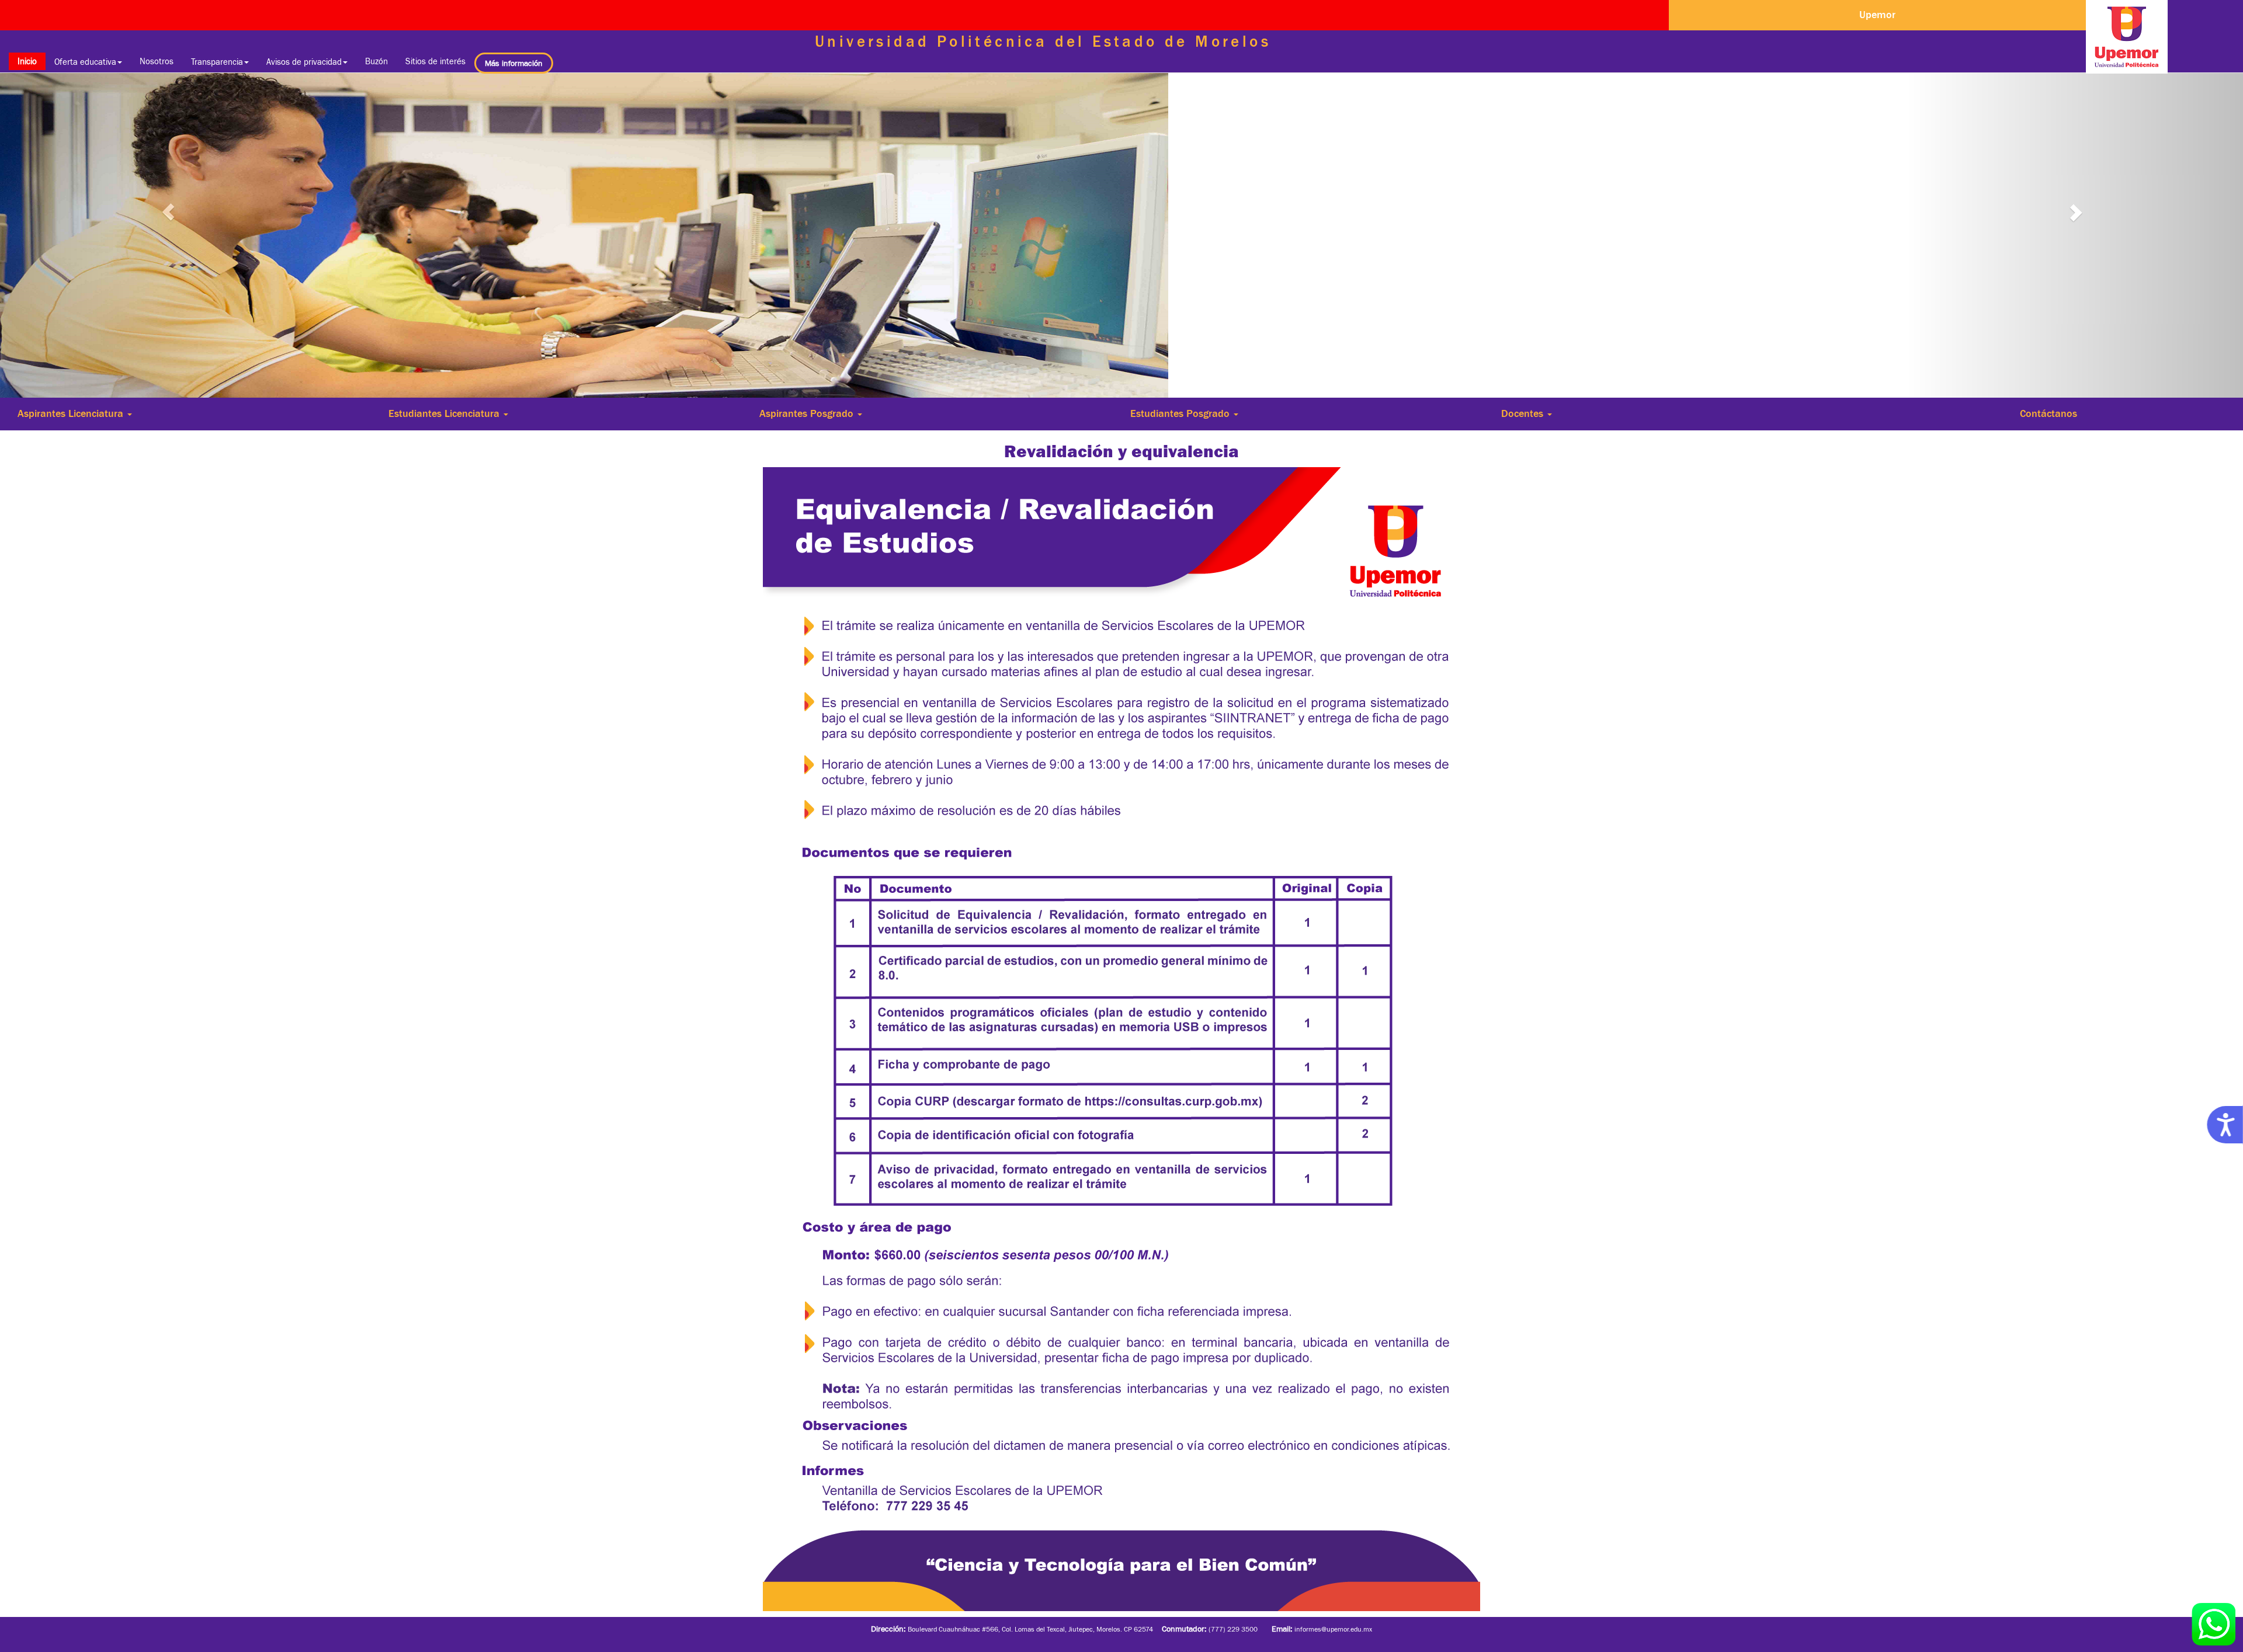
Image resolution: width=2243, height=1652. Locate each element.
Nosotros (157, 61)
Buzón (376, 61)
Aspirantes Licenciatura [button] (72, 413)
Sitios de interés (435, 61)
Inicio (32, 61)
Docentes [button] (1524, 413)
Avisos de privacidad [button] (304, 62)
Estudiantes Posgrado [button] (1181, 413)
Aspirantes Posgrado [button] (808, 413)
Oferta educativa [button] (85, 62)
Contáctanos (2048, 413)
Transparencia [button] (217, 62)
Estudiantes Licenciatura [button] (445, 413)
